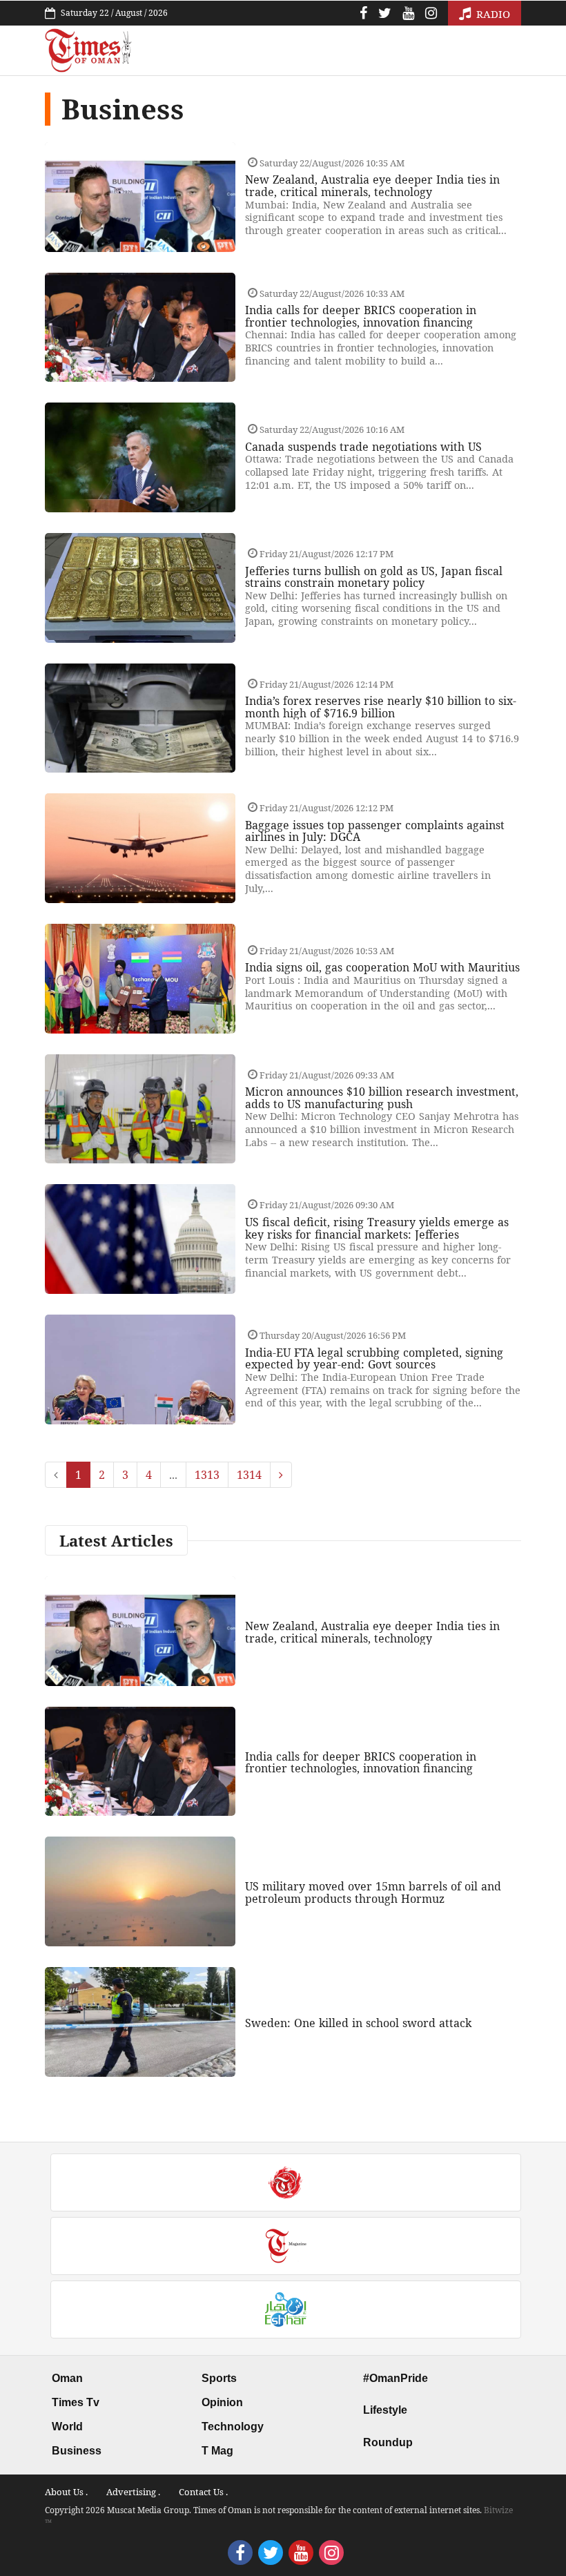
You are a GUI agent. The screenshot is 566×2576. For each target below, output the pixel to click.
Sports (219, 2378)
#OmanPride (396, 2378)
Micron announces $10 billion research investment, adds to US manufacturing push (382, 1098)
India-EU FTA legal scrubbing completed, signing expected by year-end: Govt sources (374, 1359)
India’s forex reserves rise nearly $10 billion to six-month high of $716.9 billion (381, 707)
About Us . (66, 2492)
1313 (207, 1475)
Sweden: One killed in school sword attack (358, 2023)
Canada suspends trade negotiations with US (363, 447)
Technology (233, 2427)
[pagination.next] (281, 1475)
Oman (67, 2378)
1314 (249, 1475)
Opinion (222, 2402)
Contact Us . (203, 2492)
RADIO (492, 14)
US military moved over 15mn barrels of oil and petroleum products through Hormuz (373, 1892)
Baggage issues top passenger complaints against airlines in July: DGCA (375, 831)
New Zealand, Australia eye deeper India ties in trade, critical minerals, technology (372, 186)
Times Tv (76, 2402)
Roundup (388, 2442)
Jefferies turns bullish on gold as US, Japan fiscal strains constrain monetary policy (374, 577)
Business (77, 2451)
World (67, 2427)
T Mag (217, 2451)
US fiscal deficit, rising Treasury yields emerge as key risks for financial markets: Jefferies (377, 1228)
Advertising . (133, 2492)
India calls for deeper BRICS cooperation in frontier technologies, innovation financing (361, 316)
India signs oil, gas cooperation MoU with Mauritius (382, 967)
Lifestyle (385, 2410)
